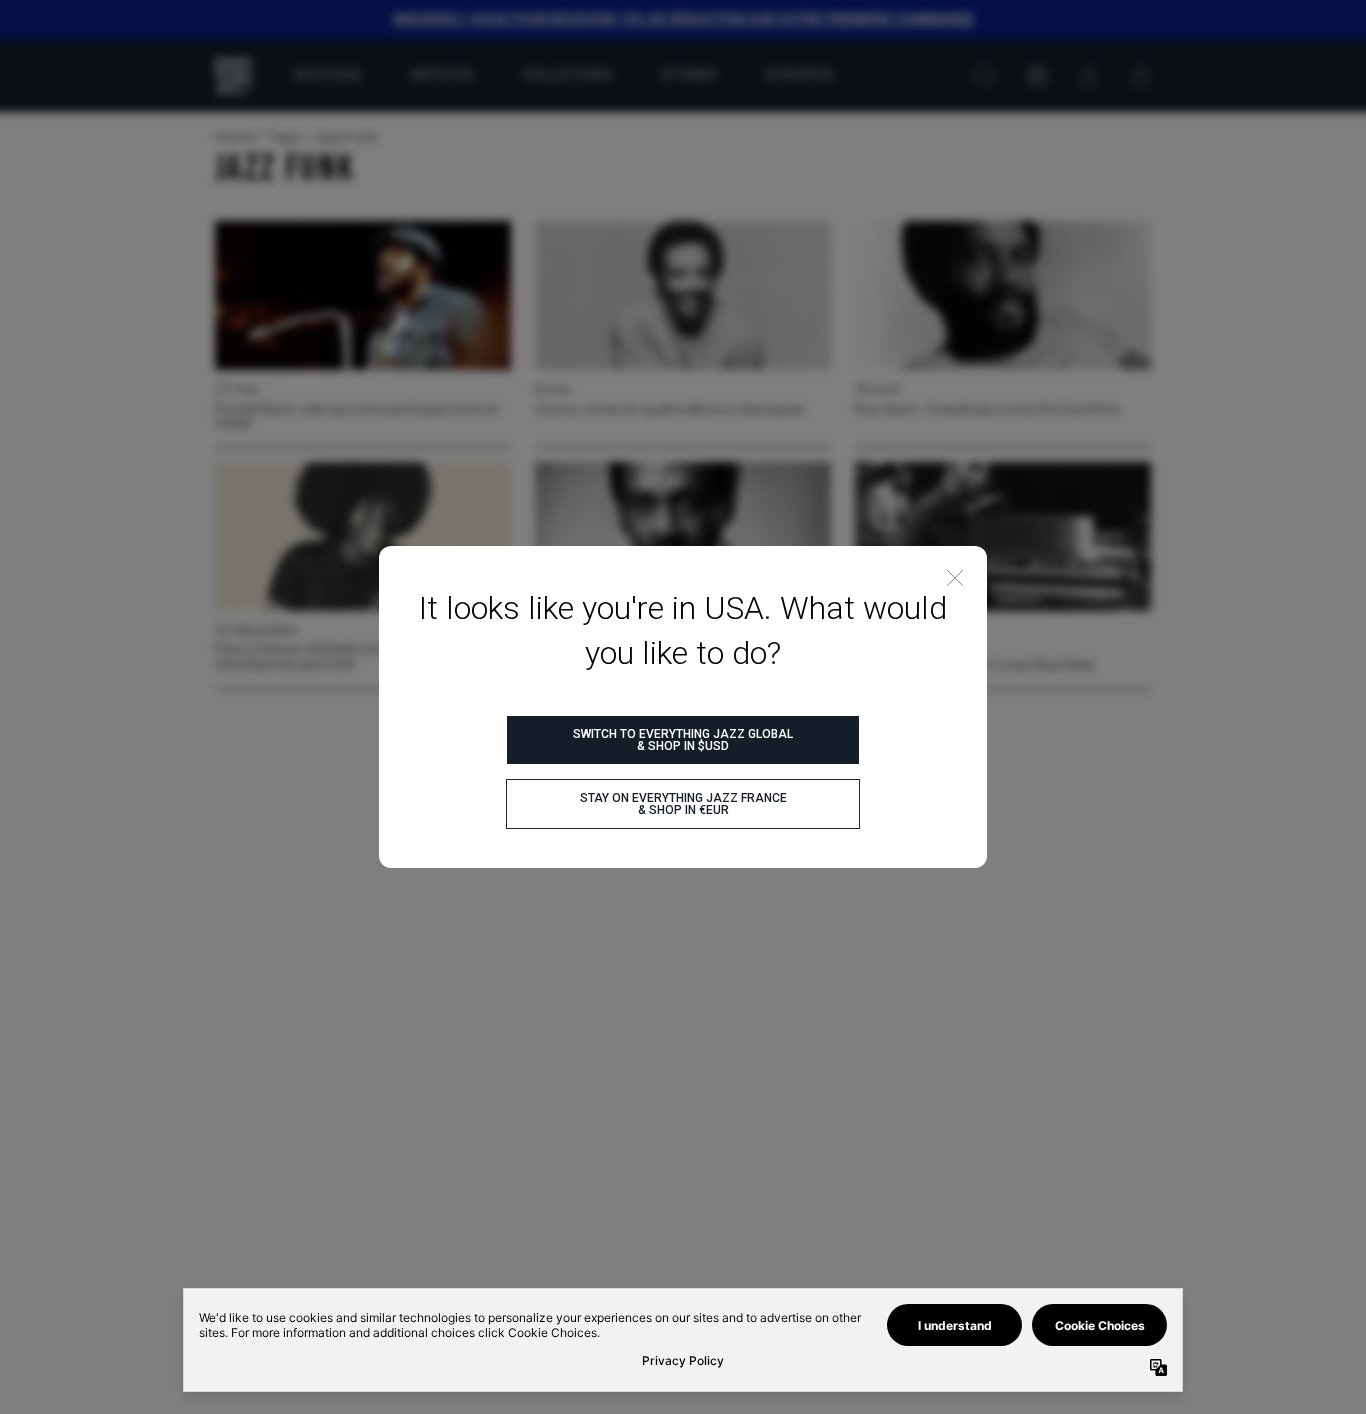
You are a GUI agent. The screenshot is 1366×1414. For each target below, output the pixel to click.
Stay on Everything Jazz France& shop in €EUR (683, 804)
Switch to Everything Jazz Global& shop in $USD (683, 740)
